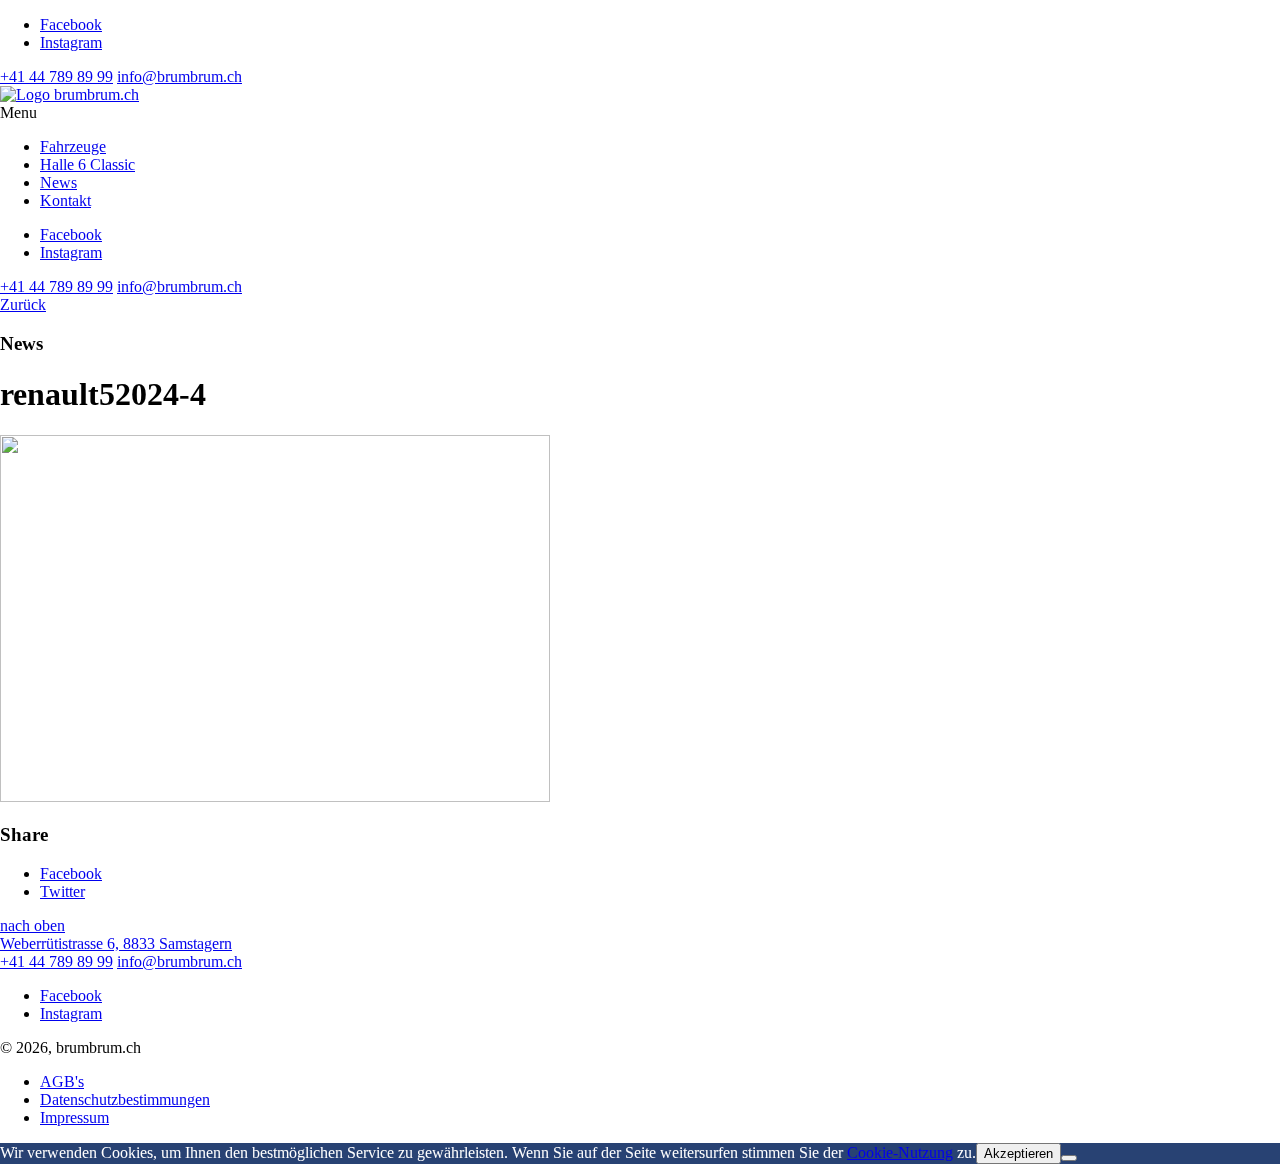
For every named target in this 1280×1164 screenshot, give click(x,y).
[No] (1069, 1158)
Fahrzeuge (73, 146)
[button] (640, 113)
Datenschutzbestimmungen (125, 1099)
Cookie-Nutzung (900, 1152)
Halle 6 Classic (87, 164)
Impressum (74, 1117)
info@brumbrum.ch (179, 76)
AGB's (62, 1081)
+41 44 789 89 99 (56, 76)
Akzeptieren (1018, 1153)
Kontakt (65, 200)
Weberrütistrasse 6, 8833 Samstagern (116, 943)
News (58, 182)
